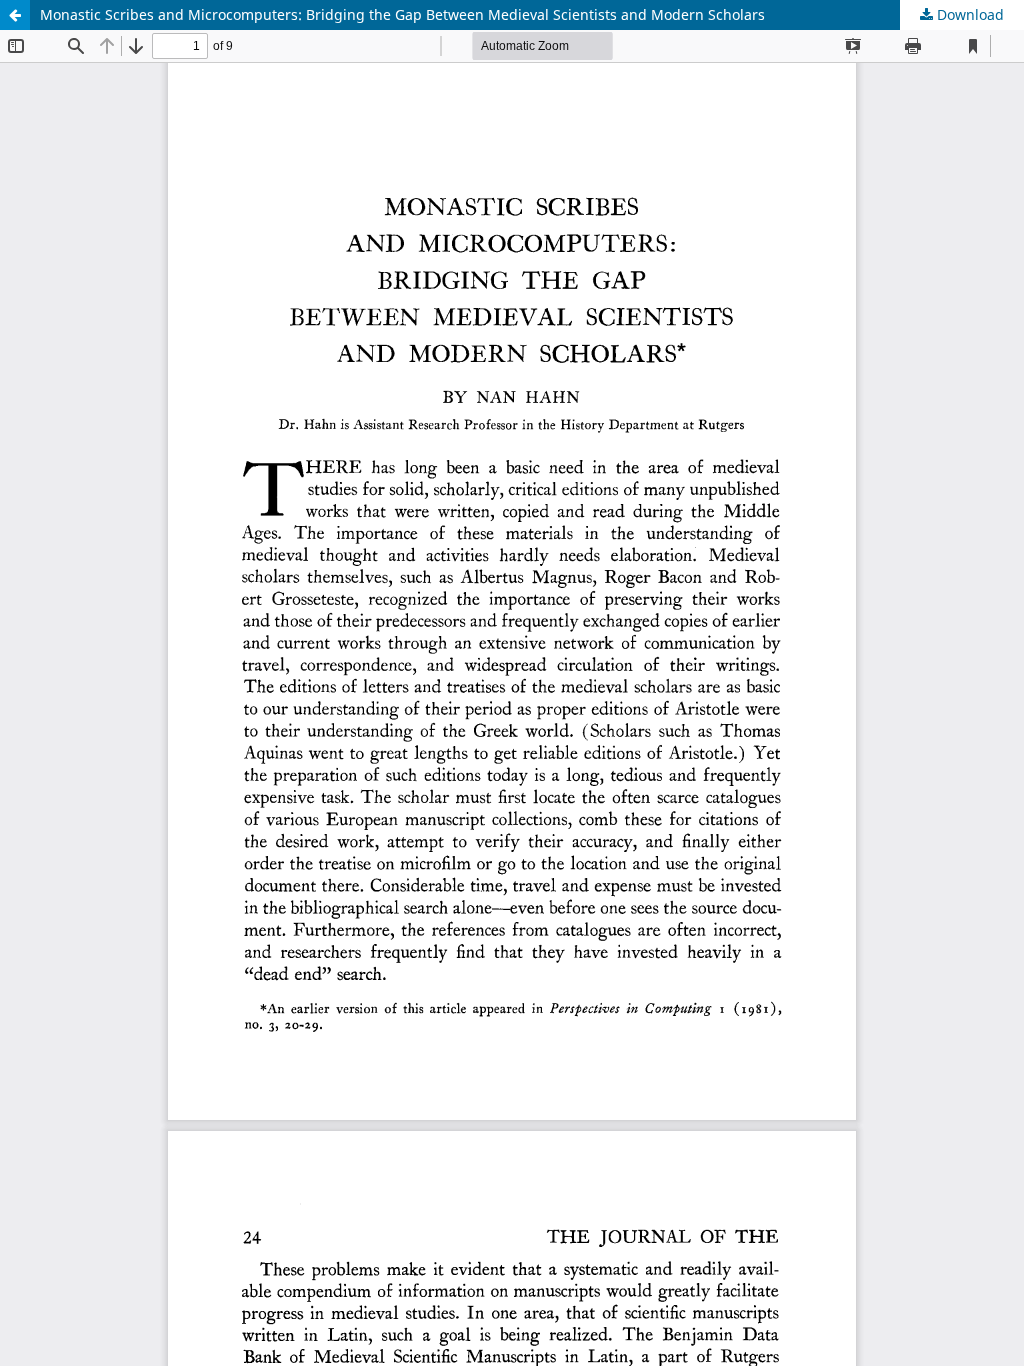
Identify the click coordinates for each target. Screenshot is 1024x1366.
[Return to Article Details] (15, 15)
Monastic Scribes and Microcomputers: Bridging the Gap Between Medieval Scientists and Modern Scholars (402, 14)
